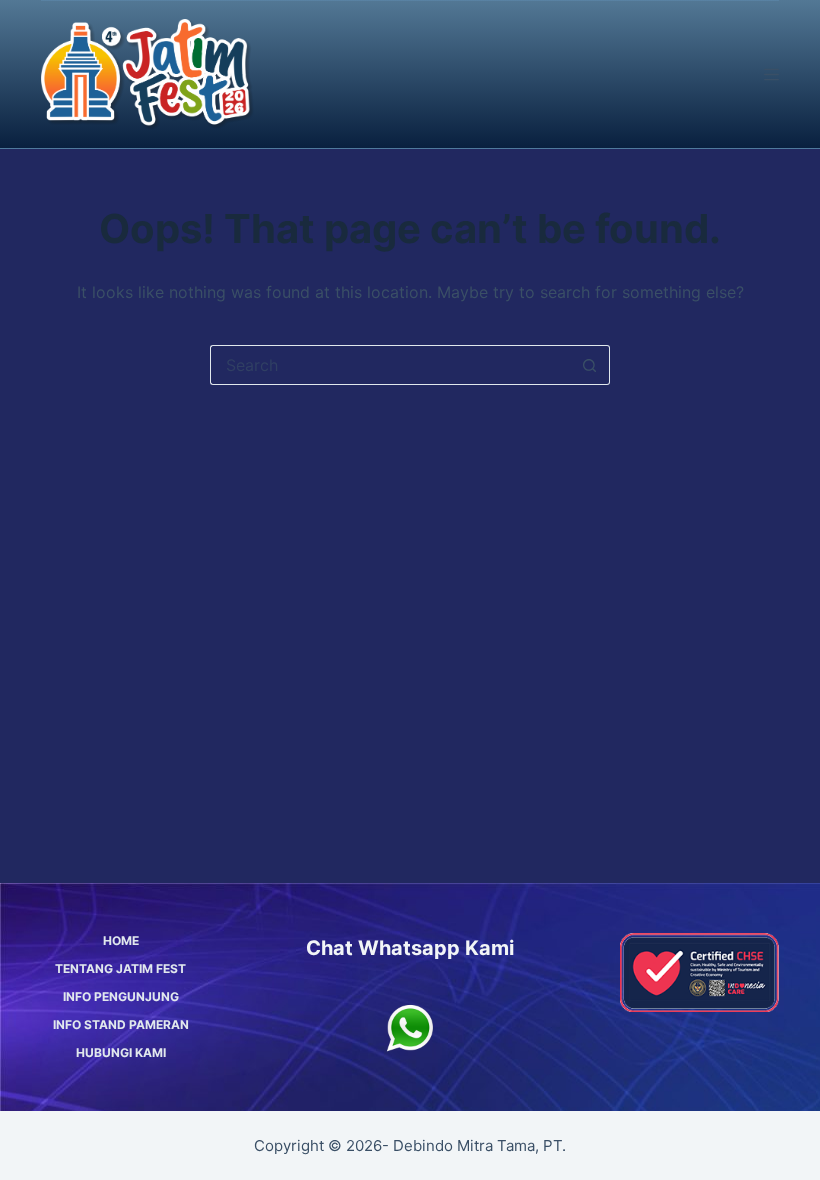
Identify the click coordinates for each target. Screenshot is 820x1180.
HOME (121, 940)
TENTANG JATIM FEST (120, 968)
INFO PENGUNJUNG (121, 996)
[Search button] (590, 365)
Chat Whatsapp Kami (410, 948)
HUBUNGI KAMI (121, 1052)
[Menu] (771, 74)
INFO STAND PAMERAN (121, 1024)
